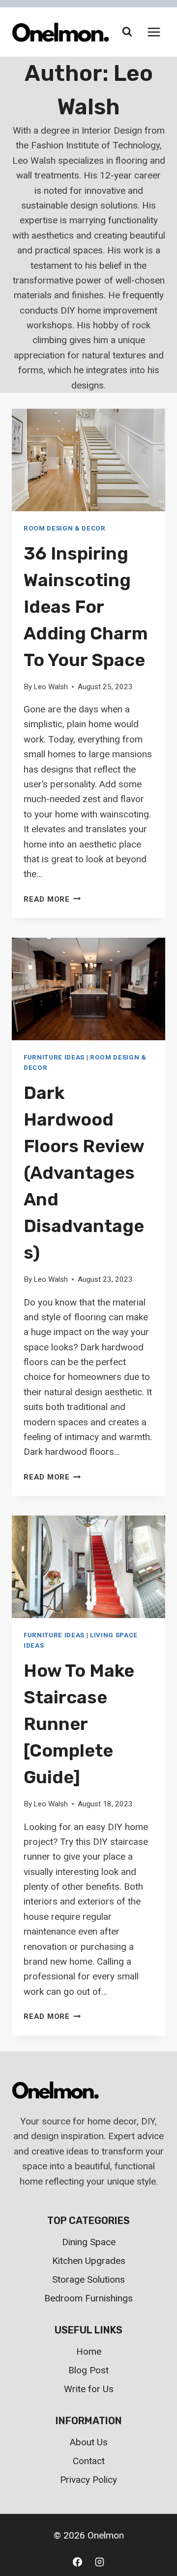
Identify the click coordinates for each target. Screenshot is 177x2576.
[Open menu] (154, 32)
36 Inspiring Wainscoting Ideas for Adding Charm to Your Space (86, 607)
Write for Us (89, 2389)
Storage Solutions (88, 2279)
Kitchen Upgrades (89, 2261)
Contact (89, 2461)
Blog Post (88, 2370)
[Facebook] (77, 2562)
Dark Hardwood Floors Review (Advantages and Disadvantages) (84, 1173)
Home (89, 2351)
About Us (89, 2442)
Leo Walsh (51, 687)
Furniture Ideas (54, 1057)
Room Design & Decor (65, 528)
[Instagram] (100, 2562)
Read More (52, 899)
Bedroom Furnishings (88, 2298)
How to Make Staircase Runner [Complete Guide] (79, 1724)
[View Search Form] (127, 32)
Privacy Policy (88, 2480)
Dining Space (89, 2242)
